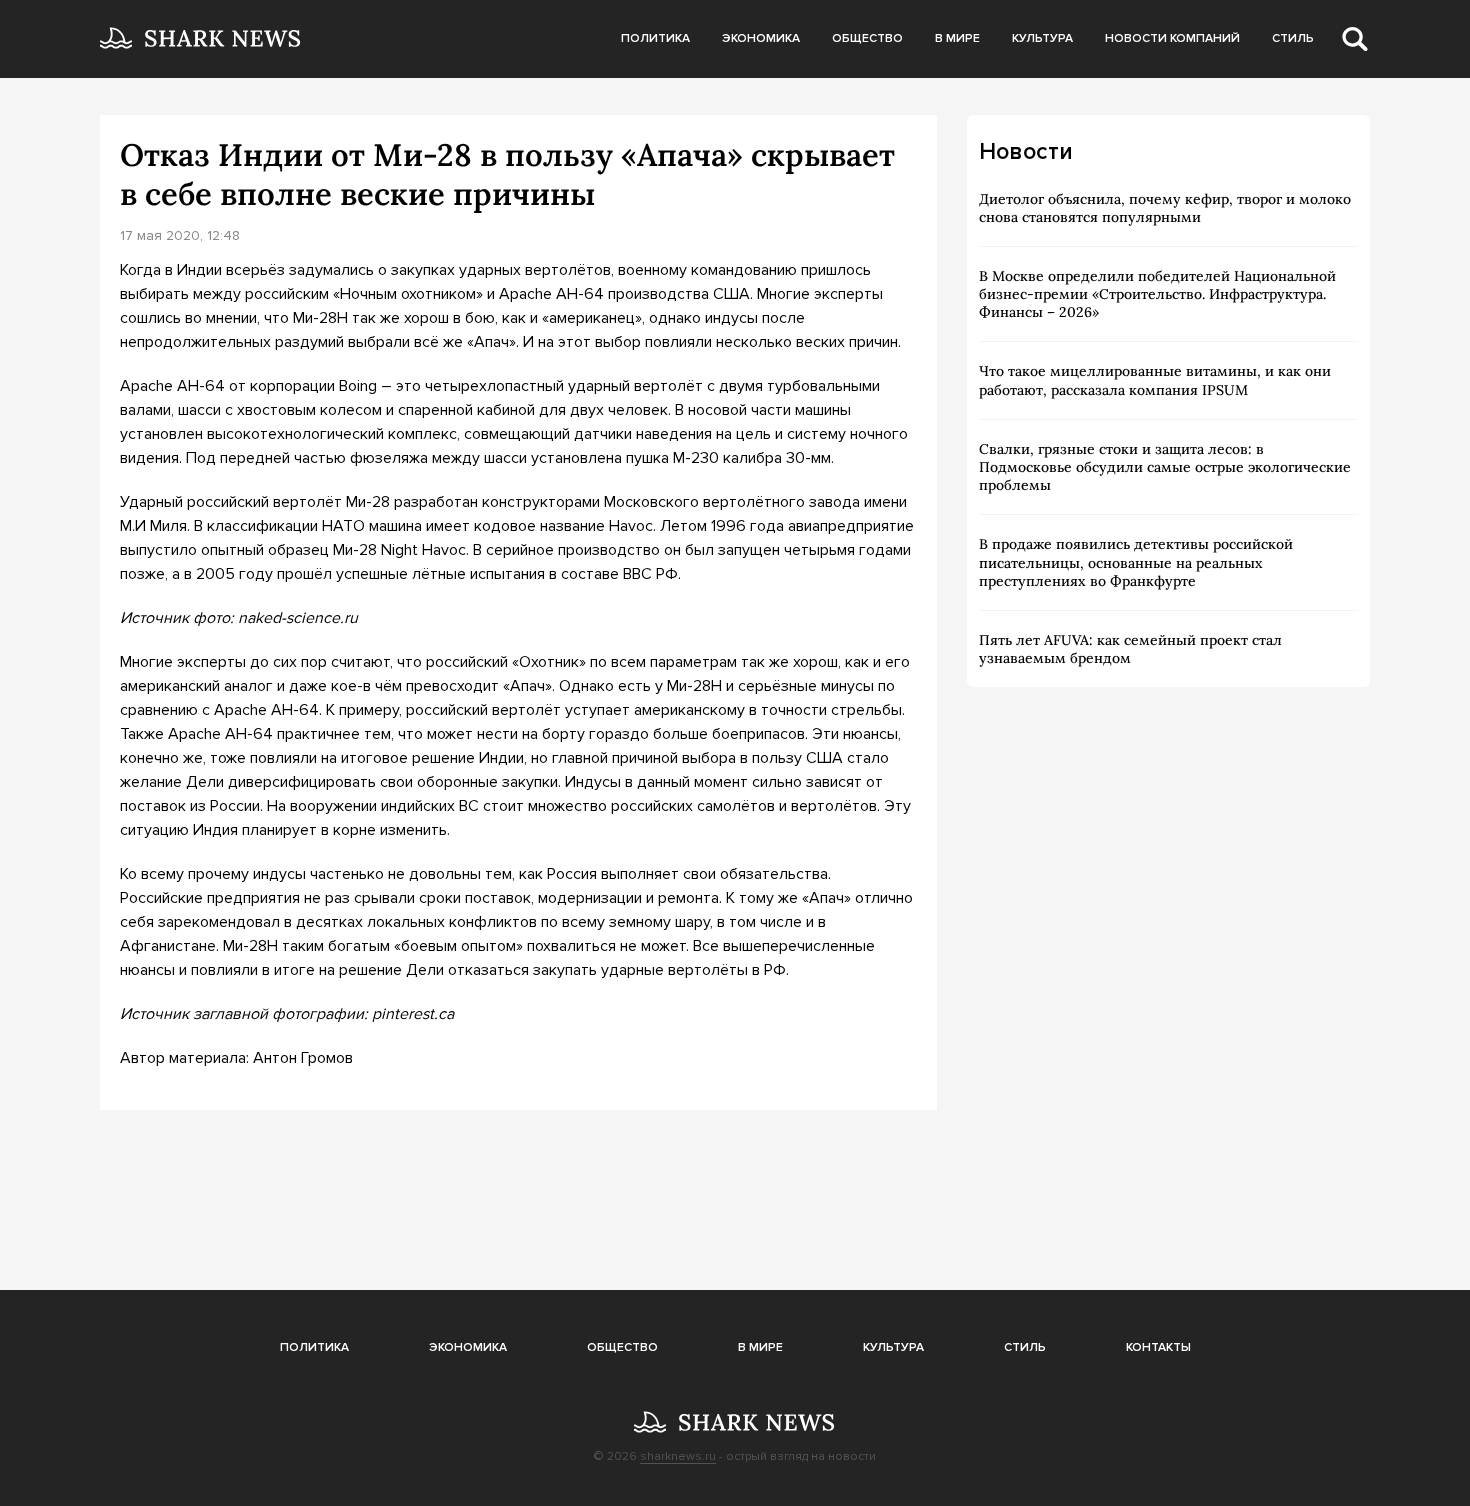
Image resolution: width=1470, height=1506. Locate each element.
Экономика (761, 38)
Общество (867, 38)
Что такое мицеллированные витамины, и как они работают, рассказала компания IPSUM (1155, 380)
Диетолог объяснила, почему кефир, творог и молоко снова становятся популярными (1165, 208)
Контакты (1158, 1347)
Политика (655, 38)
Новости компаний (1172, 38)
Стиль (1293, 38)
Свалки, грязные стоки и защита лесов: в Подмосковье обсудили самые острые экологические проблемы (1165, 467)
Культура (1042, 38)
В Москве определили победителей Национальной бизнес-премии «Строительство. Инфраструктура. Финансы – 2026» (1157, 294)
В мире (957, 38)
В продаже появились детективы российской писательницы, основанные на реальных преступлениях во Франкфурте (1136, 562)
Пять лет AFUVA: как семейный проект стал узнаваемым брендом (1130, 649)
